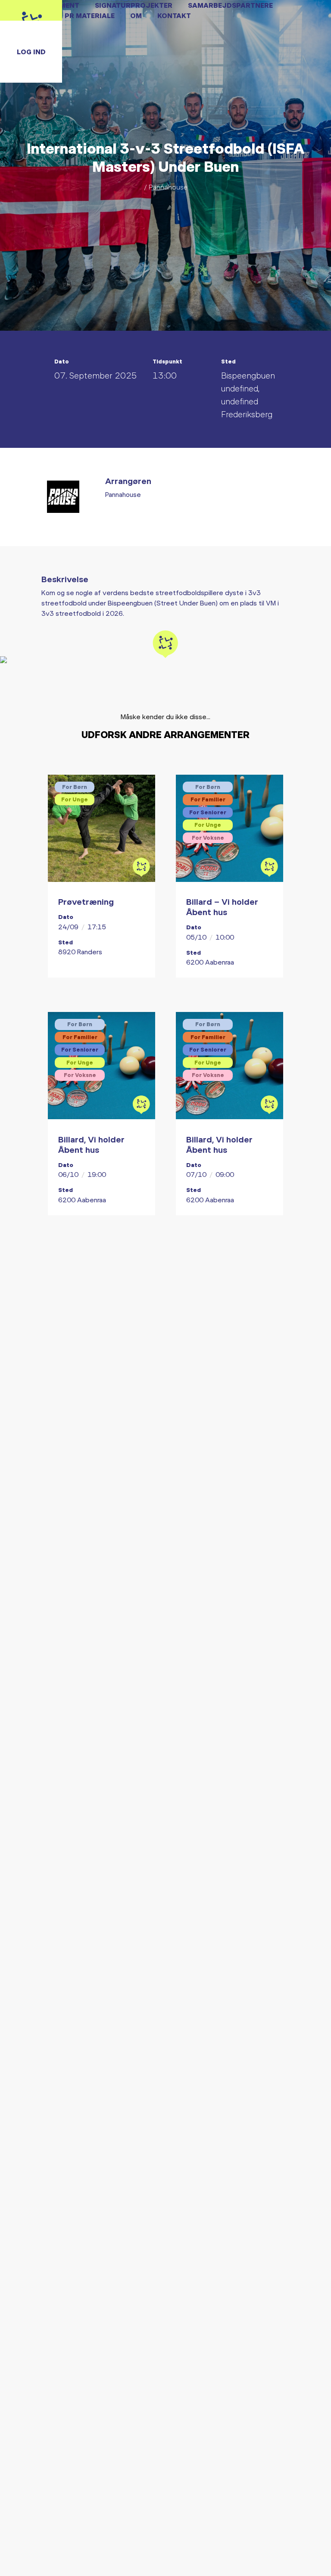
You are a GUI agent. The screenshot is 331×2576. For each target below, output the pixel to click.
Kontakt (174, 15)
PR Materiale (90, 15)
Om (136, 15)
